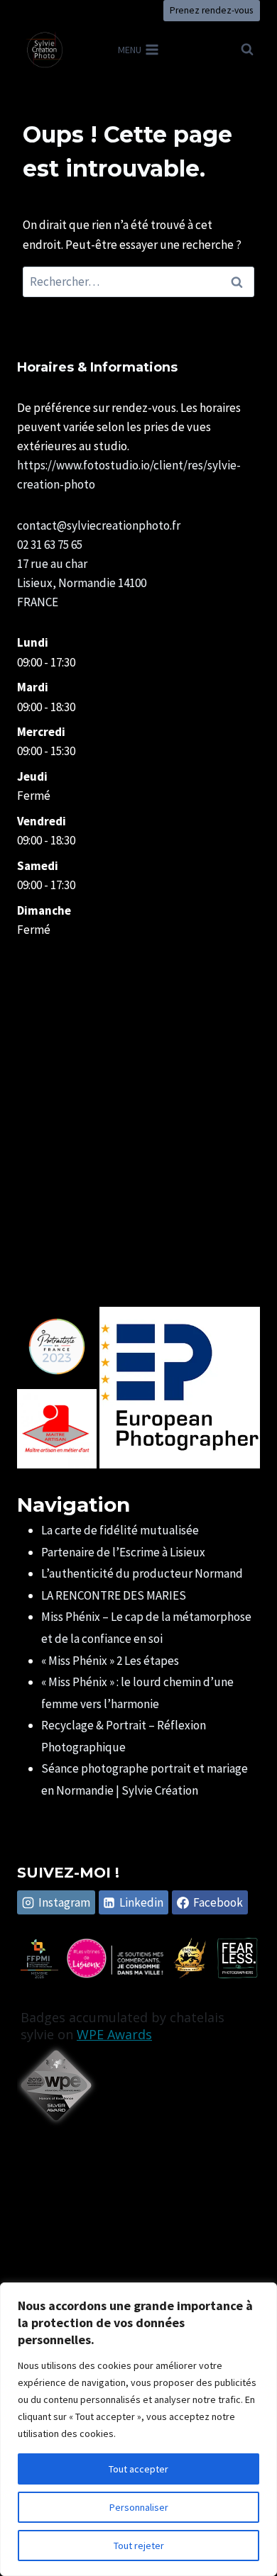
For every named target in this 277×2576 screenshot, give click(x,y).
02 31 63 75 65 (50, 545)
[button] (57, 1346)
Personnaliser (139, 2507)
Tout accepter (138, 2469)
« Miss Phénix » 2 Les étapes (110, 1661)
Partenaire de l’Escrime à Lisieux (123, 1552)
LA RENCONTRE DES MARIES (114, 1595)
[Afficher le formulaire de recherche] (247, 50)
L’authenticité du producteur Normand (142, 1573)
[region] (138, 2429)
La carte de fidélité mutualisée (120, 1530)
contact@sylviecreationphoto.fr (99, 525)
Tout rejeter (139, 2546)
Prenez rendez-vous (211, 10)
